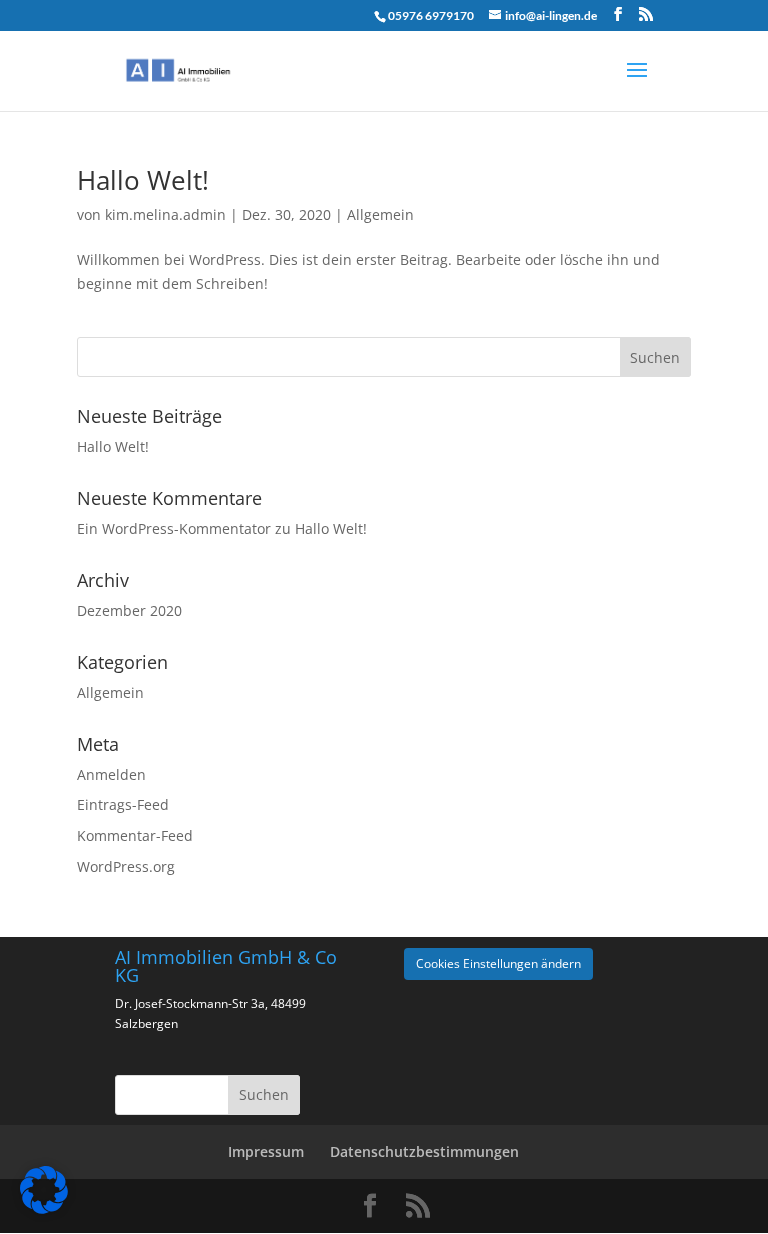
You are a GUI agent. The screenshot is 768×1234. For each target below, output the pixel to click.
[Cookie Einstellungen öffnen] (44, 1208)
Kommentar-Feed (135, 835)
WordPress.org (126, 866)
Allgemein (380, 214)
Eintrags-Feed (123, 804)
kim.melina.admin (165, 214)
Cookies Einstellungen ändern (498, 963)
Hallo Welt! (143, 180)
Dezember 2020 (129, 610)
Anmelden (111, 774)
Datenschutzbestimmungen (424, 1151)
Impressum (266, 1151)
